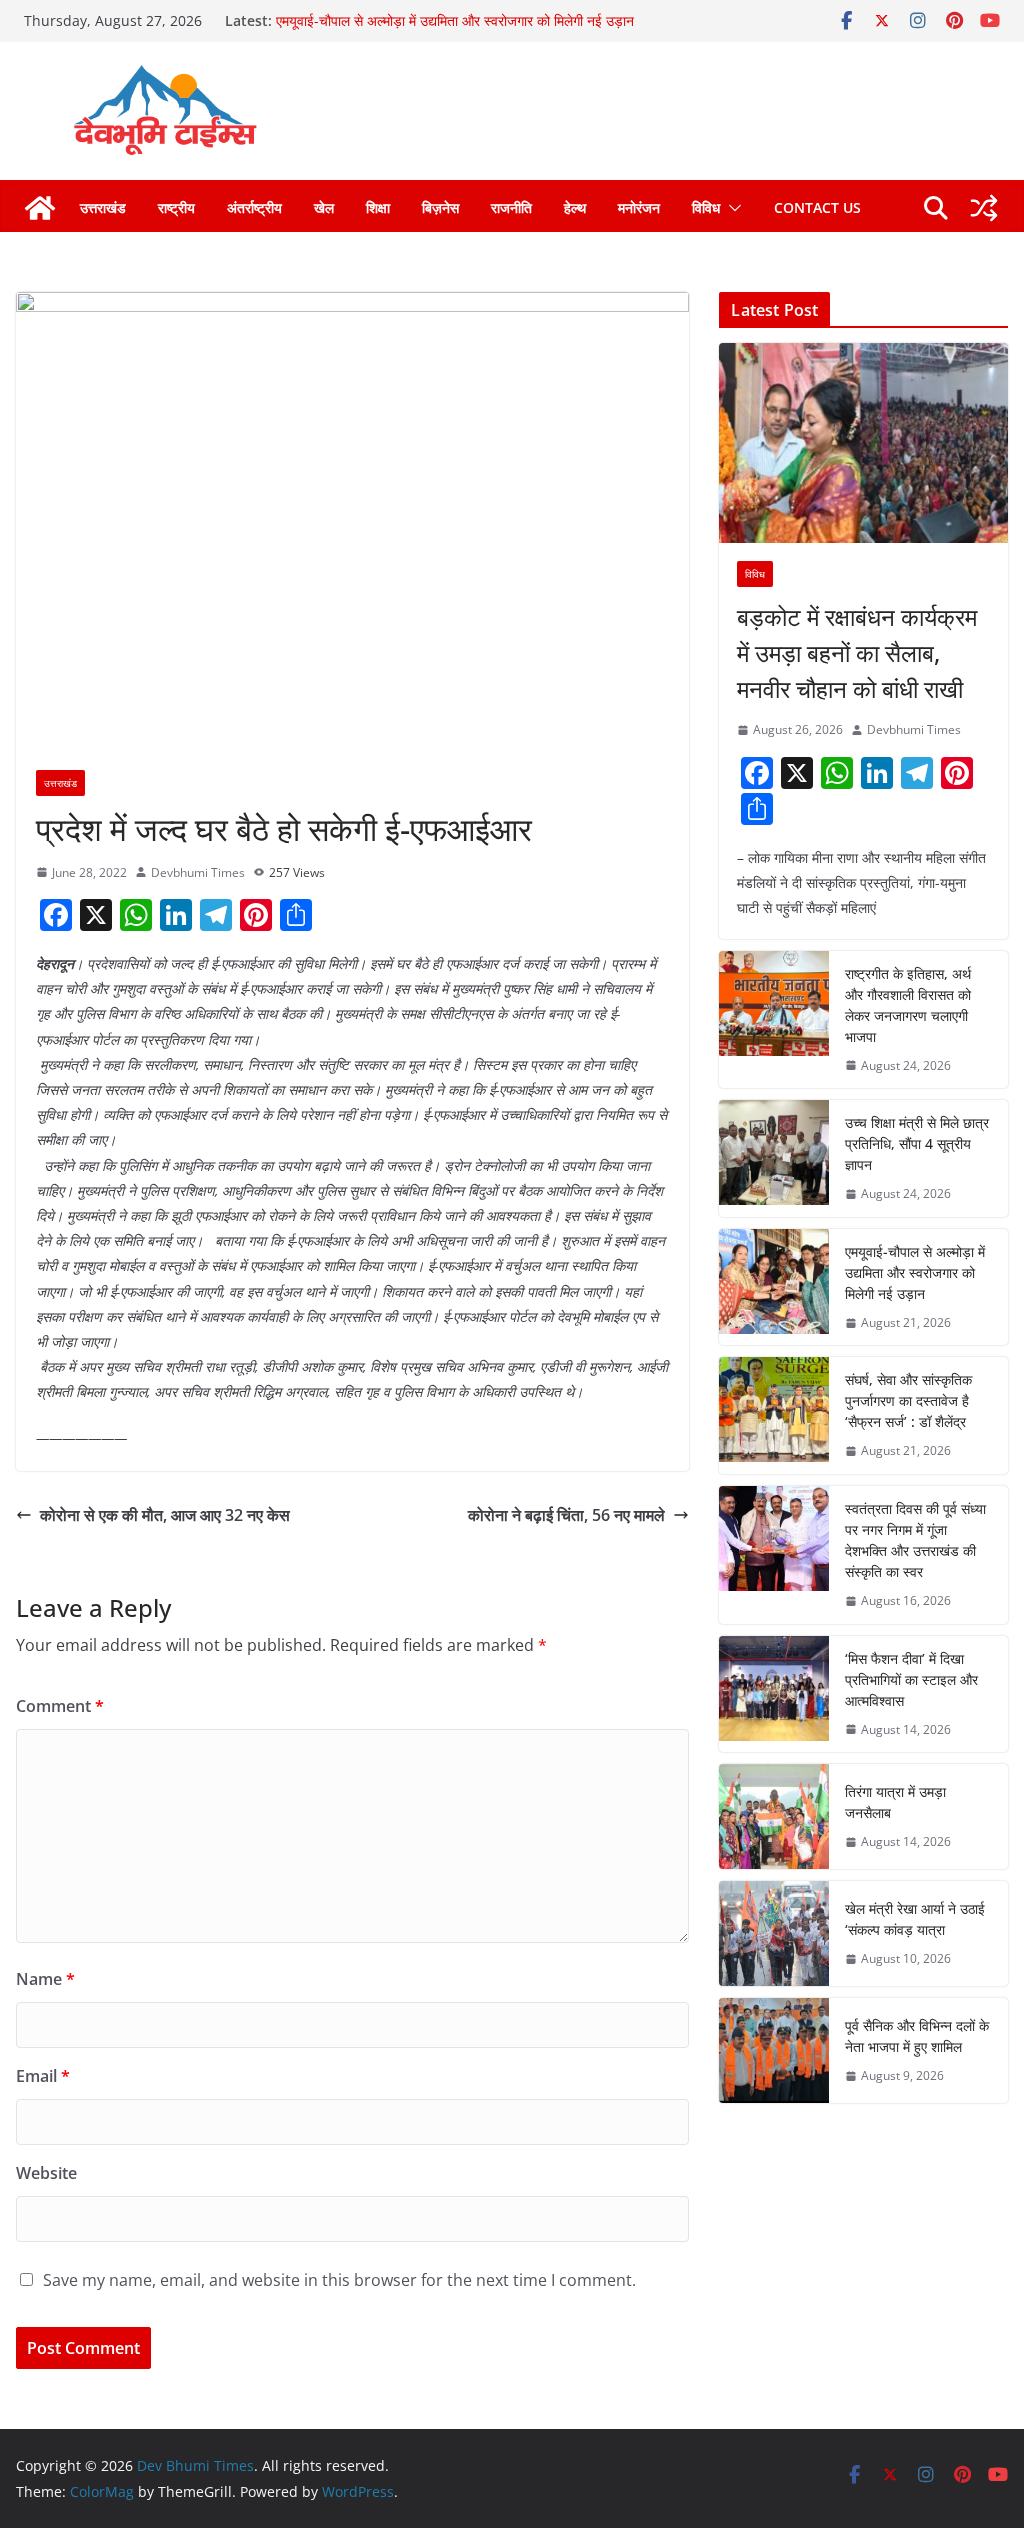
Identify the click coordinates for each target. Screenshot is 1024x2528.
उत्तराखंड (103, 207)
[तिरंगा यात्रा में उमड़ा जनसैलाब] (774, 1816)
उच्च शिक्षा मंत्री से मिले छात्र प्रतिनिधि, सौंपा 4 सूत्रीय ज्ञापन (917, 1143)
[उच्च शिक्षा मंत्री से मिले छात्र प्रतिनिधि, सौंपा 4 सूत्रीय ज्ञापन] (774, 1158)
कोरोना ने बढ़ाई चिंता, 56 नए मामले (566, 1515)
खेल (324, 207)
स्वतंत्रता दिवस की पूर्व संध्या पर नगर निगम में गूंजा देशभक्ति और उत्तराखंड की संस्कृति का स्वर (915, 1540)
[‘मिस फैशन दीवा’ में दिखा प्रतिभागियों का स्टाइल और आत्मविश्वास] (774, 1694)
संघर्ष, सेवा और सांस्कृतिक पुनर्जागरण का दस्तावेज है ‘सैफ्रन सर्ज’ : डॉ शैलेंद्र (908, 1400)
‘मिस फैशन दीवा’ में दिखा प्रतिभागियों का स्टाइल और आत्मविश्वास (911, 1679)
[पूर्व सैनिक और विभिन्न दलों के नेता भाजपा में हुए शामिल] (774, 2050)
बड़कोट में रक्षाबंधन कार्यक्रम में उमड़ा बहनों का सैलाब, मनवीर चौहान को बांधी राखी (857, 652)
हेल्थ (575, 207)
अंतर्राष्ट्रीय (254, 207)
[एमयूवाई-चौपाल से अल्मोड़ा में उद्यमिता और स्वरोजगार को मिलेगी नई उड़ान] (774, 1287)
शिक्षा (378, 207)
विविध (706, 207)
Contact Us (817, 207)
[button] (731, 208)
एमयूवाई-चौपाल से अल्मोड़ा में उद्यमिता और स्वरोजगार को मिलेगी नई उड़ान (455, 20)
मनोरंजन (639, 207)
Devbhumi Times (198, 872)
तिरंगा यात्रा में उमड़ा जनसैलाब (895, 1802)
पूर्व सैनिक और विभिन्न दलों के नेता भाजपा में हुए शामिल (917, 2036)
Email (43, 2076)
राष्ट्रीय (176, 207)
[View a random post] (984, 208)
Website (46, 2173)
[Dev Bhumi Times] (40, 208)
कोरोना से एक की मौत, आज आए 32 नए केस (165, 1515)
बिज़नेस (440, 207)
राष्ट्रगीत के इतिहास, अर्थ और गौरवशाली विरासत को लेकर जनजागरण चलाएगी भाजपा (908, 1005)
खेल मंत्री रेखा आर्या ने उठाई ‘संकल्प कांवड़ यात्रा (915, 1919)
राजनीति (511, 207)
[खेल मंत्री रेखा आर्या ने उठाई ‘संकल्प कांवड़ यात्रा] (774, 1933)
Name (45, 1979)
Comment (60, 1706)
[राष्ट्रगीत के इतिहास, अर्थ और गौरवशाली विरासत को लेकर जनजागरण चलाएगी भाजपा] (774, 1020)
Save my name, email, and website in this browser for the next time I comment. (339, 2280)
